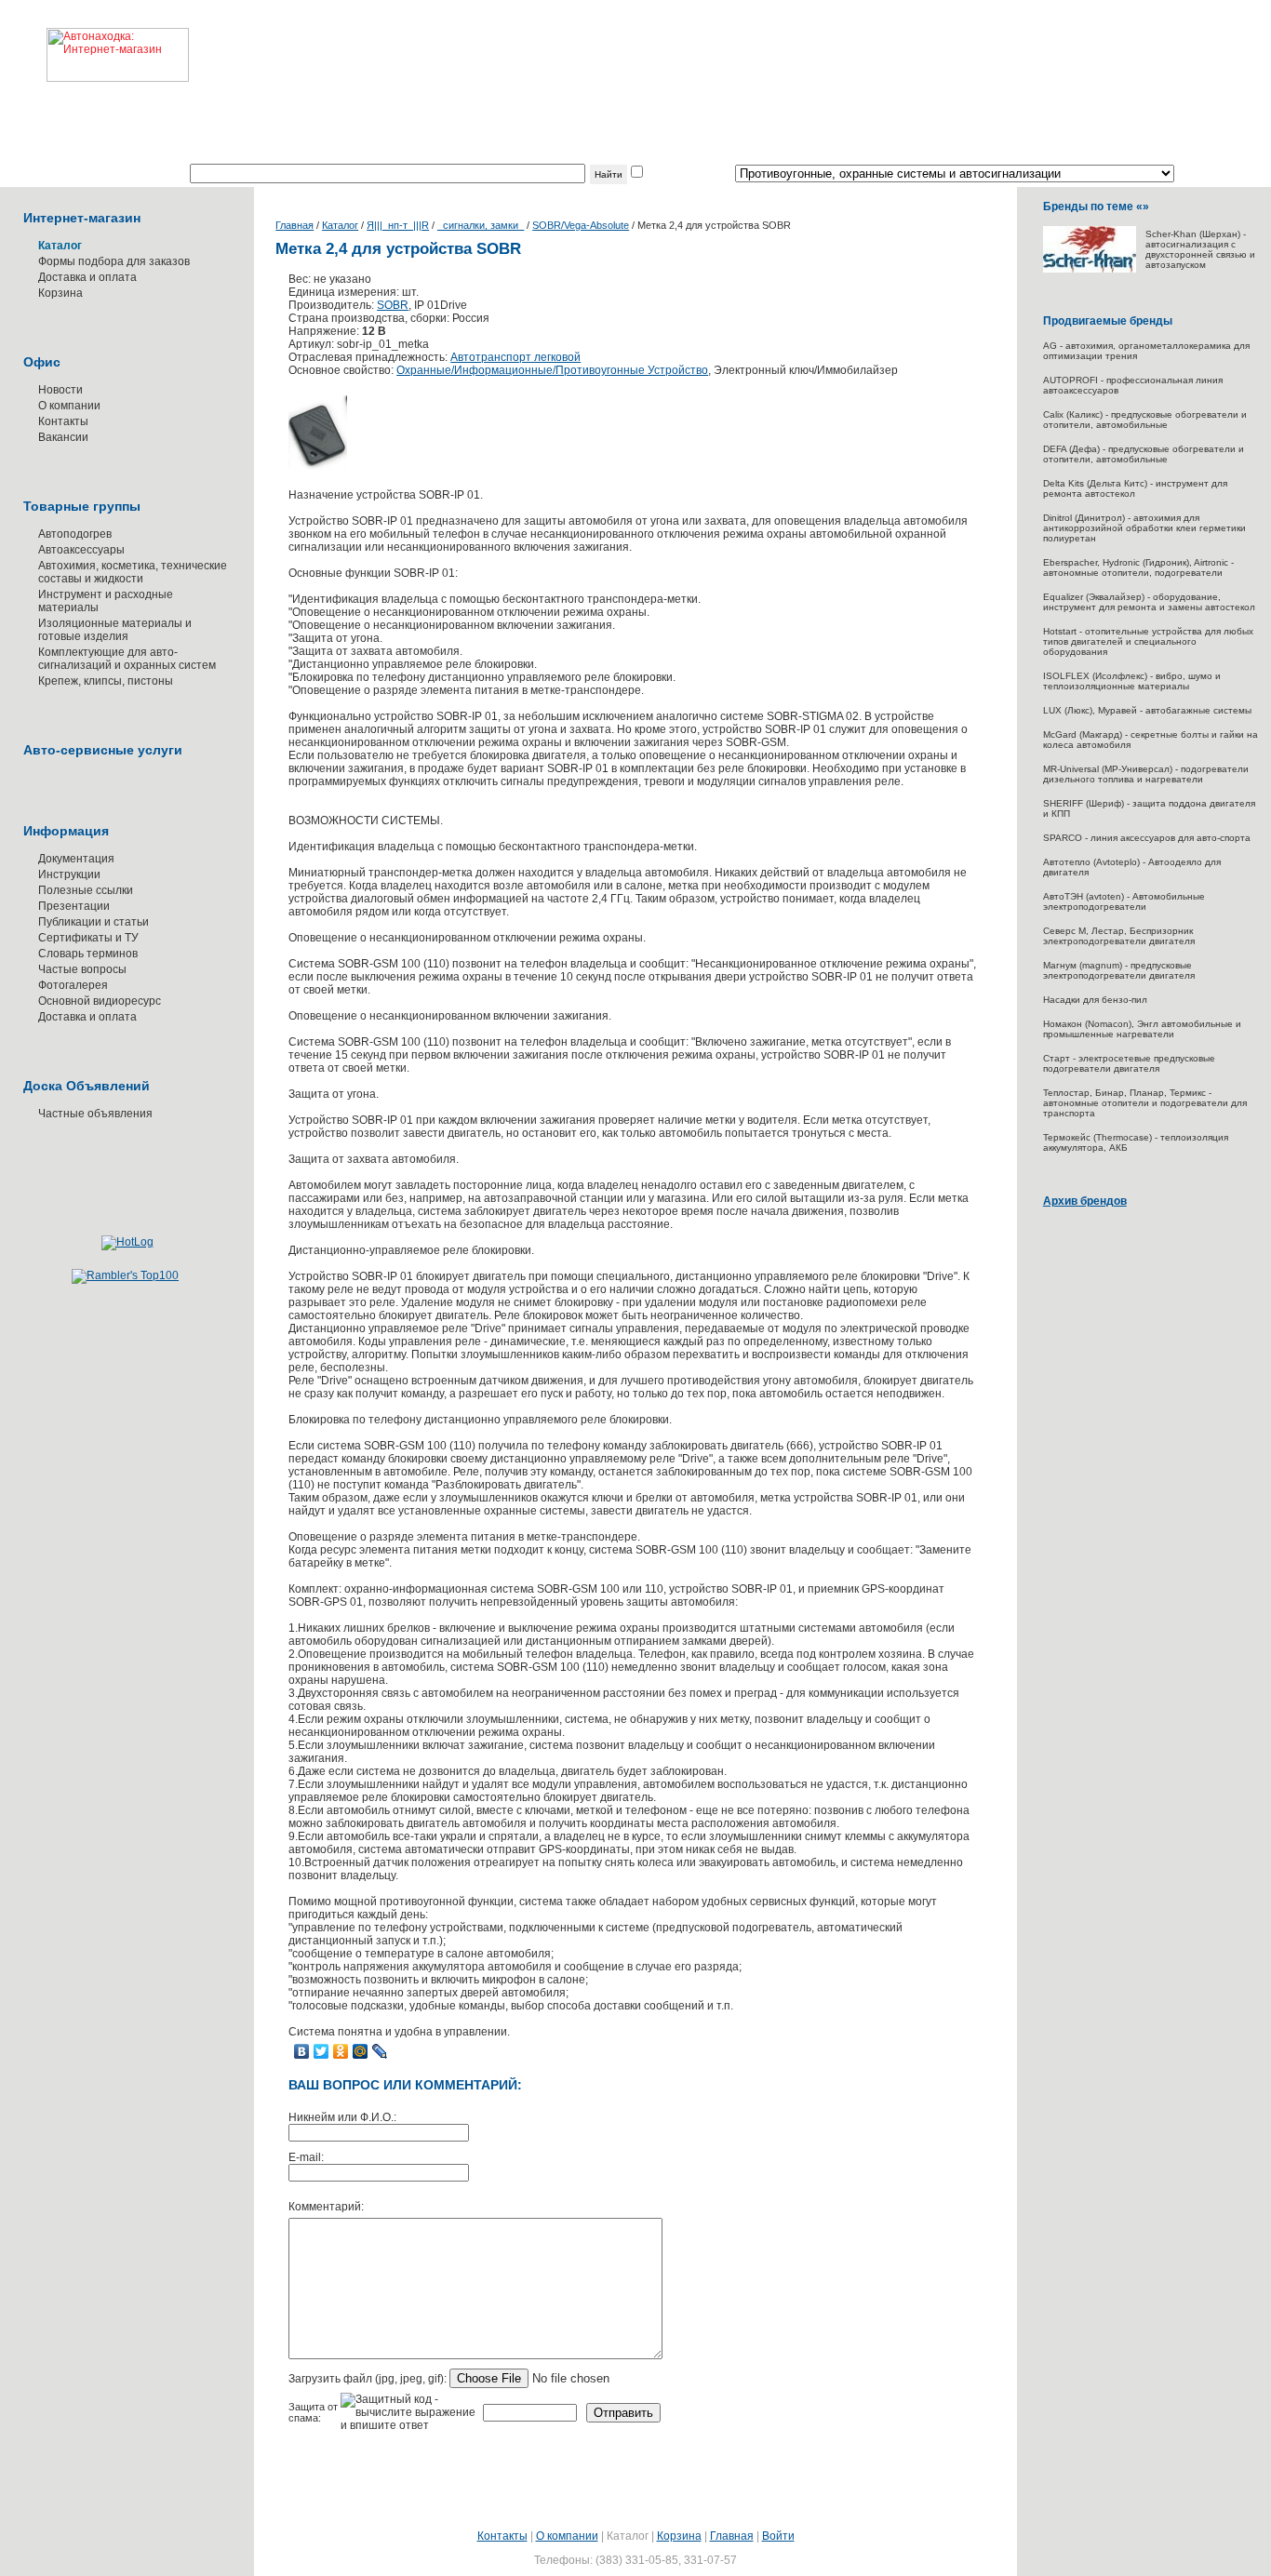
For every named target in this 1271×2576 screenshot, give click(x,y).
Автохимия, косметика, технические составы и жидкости (133, 572)
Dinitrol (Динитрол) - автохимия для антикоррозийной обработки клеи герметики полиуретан (1144, 528)
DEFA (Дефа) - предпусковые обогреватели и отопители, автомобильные (1144, 454)
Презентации (74, 906)
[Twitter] (321, 2051)
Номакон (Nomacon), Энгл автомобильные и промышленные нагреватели (1142, 1029)
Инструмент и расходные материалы (106, 601)
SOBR (393, 305)
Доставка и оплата (87, 277)
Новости (60, 390)
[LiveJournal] (380, 2051)
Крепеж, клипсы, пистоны (106, 681)
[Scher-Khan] (1090, 269)
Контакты (63, 421)
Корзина (60, 293)
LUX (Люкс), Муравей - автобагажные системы (1147, 710)
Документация (76, 859)
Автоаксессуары (81, 550)
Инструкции (69, 874)
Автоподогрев (75, 534)
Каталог (340, 225)
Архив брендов (1085, 1201)
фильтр (665, 174)
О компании (69, 406)
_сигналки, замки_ (481, 225)
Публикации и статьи (94, 922)
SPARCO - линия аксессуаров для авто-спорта (1147, 838)
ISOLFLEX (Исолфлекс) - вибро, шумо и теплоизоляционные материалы (1132, 681)
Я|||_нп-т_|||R (398, 225)
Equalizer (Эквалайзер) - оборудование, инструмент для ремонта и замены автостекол (1149, 602)
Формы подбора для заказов (114, 261)
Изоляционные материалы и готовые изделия (115, 630)
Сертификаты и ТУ (88, 938)
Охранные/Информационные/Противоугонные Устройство (552, 370)
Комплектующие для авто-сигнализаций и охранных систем (127, 659)
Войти (778, 2536)
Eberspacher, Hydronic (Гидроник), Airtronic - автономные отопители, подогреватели (1138, 567)
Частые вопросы (82, 969)
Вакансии (63, 437)
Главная (294, 225)
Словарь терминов (88, 954)
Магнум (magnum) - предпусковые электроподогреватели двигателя (1119, 970)
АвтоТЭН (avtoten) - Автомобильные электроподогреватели (1124, 901)
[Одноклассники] (341, 2051)
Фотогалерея (73, 985)
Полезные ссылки (86, 890)
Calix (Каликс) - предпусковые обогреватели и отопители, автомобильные (1145, 420)
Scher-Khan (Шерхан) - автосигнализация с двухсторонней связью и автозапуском (1200, 249)
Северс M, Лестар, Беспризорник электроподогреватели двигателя (1119, 936)
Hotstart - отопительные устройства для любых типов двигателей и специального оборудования (1148, 641)
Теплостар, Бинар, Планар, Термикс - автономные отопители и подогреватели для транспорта (1145, 1103)
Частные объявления (95, 1114)
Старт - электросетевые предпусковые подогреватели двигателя (1129, 1063)
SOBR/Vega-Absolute (581, 225)
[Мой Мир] (361, 2051)
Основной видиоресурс (100, 1001)
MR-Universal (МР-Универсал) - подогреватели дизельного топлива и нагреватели (1146, 774)
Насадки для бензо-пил (1095, 1000)
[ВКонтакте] (302, 2051)
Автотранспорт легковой (515, 357)
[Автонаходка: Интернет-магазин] (94, 41)
